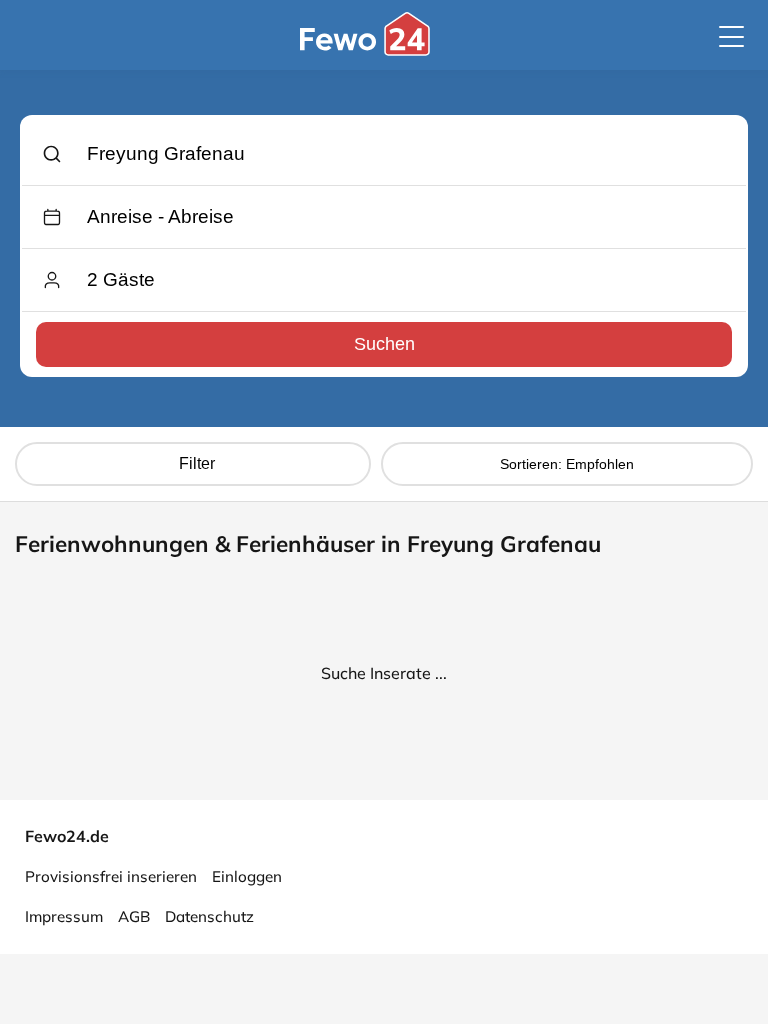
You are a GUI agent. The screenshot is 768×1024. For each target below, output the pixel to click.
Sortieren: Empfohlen (567, 464)
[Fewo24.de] (367, 51)
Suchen (384, 344)
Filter (197, 463)
